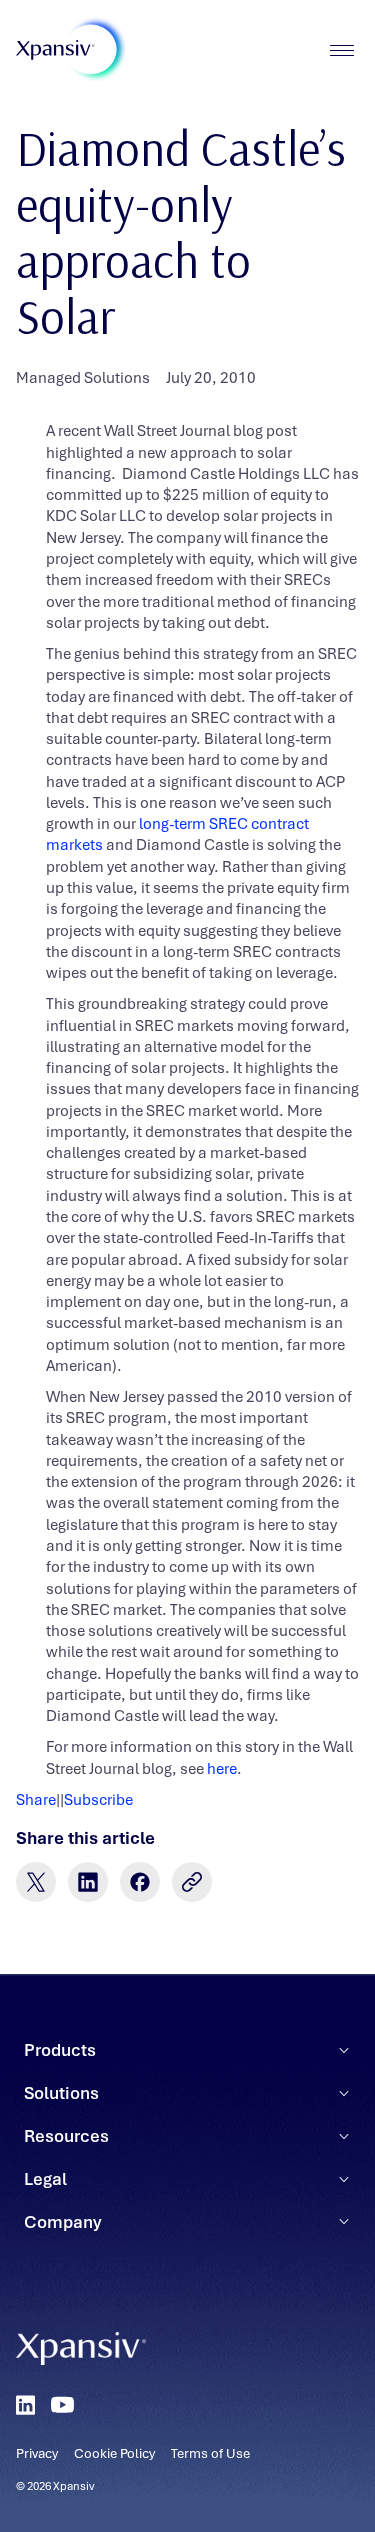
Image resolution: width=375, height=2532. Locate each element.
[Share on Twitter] (36, 1882)
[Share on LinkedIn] (88, 1882)
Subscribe (98, 1800)
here (222, 1769)
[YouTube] (62, 2405)
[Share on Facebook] (140, 1882)
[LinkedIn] (25, 2405)
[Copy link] (192, 1882)
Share (36, 1800)
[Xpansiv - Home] (55, 50)
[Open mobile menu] (341, 50)
